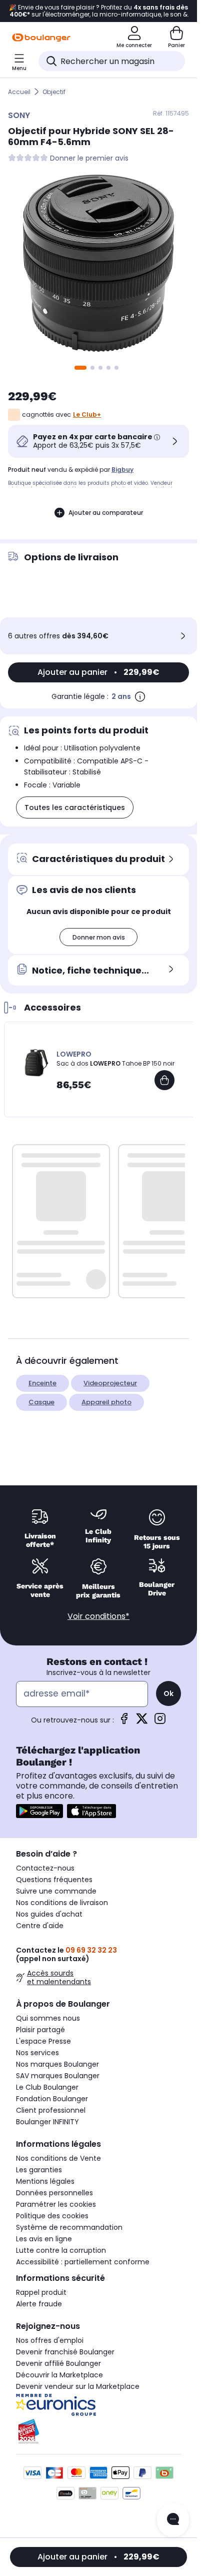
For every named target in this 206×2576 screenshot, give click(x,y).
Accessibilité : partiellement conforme (83, 2262)
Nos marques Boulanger (57, 2064)
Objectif (54, 92)
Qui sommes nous (48, 2018)
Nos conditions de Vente (58, 2158)
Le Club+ (87, 414)
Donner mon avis (99, 937)
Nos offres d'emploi (50, 2340)
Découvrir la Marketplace (59, 2375)
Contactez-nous (45, 1868)
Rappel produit (41, 2292)
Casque (41, 1402)
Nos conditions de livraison (62, 1903)
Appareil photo (106, 1402)
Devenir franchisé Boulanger (65, 2352)
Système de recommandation (69, 2227)
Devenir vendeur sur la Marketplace (78, 2386)
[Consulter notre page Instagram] (160, 1722)
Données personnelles (54, 2193)
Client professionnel (51, 2110)
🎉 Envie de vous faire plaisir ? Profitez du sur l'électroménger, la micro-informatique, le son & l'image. (98, 11)
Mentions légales (45, 2181)
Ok (168, 1693)
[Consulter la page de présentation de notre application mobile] (39, 1811)
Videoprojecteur (110, 1383)
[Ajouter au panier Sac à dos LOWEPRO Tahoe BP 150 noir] (164, 1080)
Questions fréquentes (54, 1880)
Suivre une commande (56, 1891)
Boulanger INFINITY (47, 2122)
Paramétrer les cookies (56, 2204)
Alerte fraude (39, 2304)
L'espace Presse (43, 2041)
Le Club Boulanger (47, 2087)
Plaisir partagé (40, 2030)
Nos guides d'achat (49, 1914)
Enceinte (42, 1383)
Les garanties (39, 2170)
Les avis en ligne (44, 2239)
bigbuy (122, 470)
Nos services (37, 2053)
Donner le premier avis (89, 158)
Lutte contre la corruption (61, 2250)
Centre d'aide (40, 1926)
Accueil (19, 92)
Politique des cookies (52, 2216)
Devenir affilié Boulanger (58, 2363)
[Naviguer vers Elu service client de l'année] (98, 2431)
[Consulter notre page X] (142, 1722)
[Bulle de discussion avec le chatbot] (173, 2520)
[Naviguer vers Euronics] (98, 2405)
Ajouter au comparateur (106, 513)
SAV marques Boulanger (58, 2076)
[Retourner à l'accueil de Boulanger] (41, 38)
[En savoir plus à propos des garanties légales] (140, 696)
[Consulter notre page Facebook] (124, 1722)
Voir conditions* (98, 1616)
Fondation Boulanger (52, 2099)
